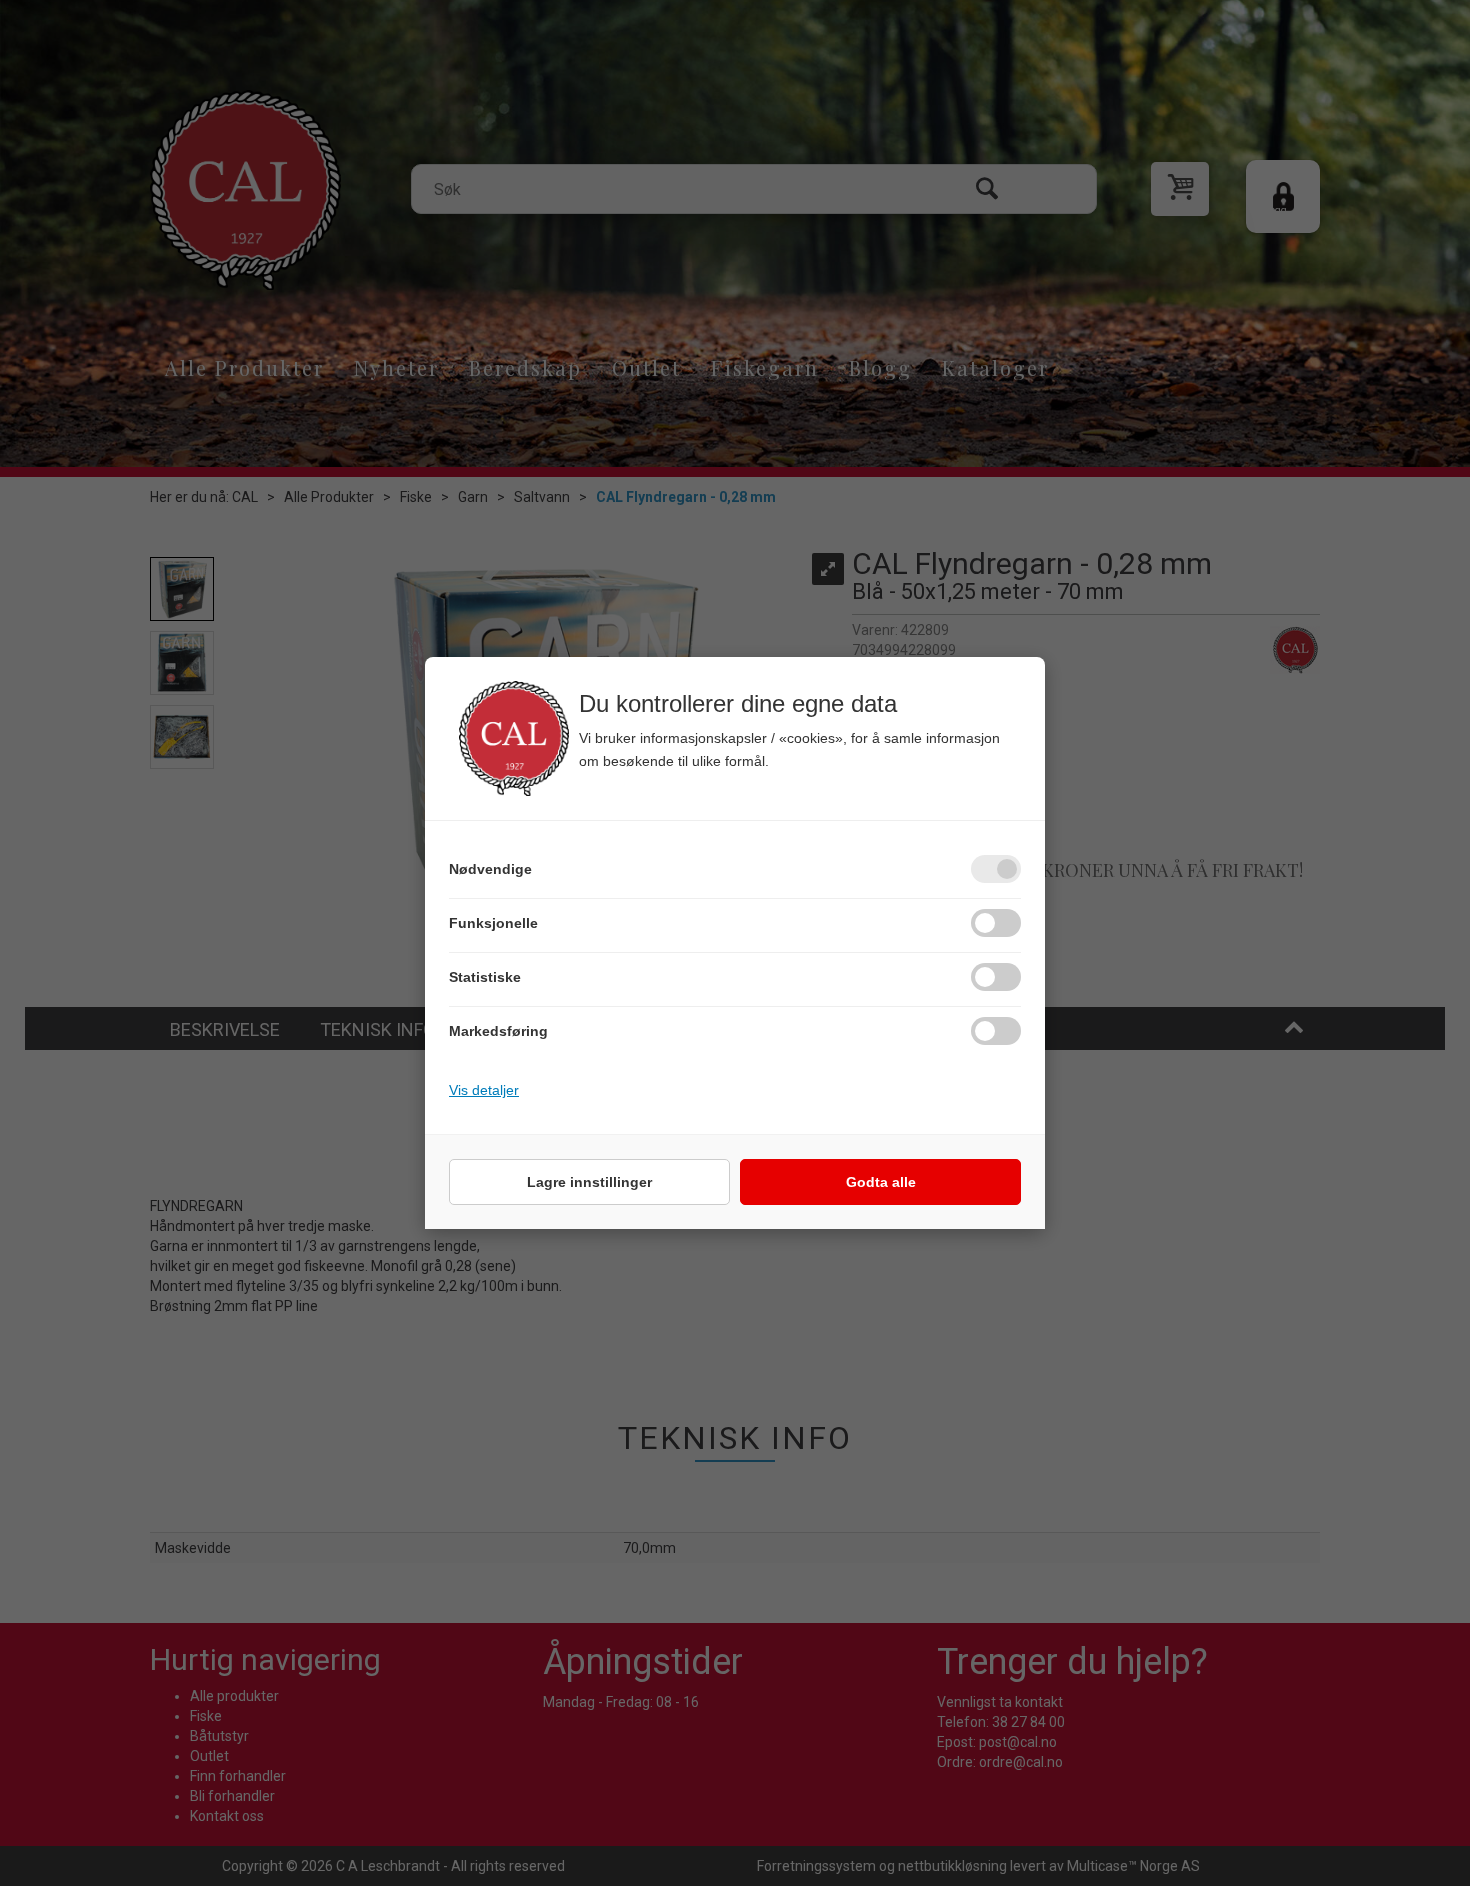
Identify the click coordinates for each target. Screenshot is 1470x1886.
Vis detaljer (484, 1090)
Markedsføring (498, 1031)
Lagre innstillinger (589, 1182)
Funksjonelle (493, 923)
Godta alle (881, 1182)
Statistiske (485, 977)
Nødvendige (490, 869)
